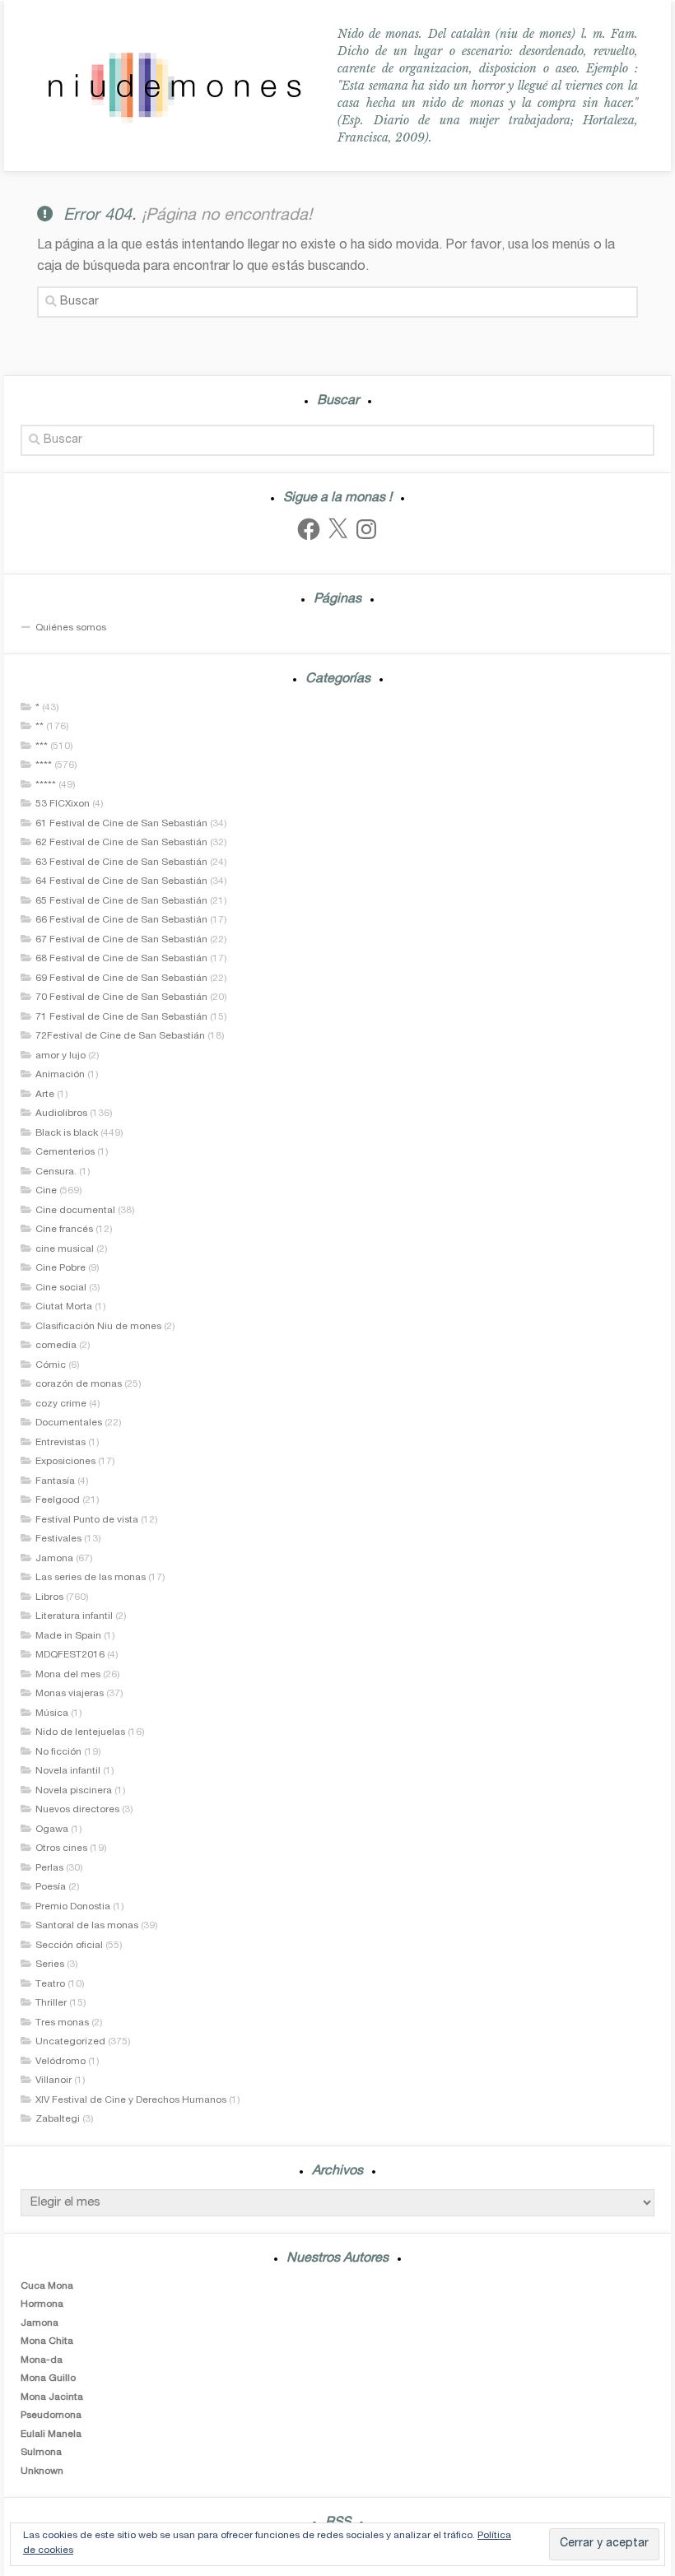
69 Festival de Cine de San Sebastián (121, 979)
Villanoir (54, 2081)
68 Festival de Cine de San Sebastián (121, 959)
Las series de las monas (91, 1578)
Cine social (61, 1288)
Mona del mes (68, 1675)
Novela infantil (68, 1771)
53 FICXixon (63, 804)
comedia (56, 1346)
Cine (46, 1191)
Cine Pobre (61, 1268)
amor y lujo (61, 1056)
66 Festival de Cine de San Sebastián (121, 920)
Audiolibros (61, 1114)
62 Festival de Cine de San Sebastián (121, 843)
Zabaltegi (58, 2119)
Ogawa (52, 1830)
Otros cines (61, 1848)
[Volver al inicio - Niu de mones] (174, 86)
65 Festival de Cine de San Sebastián (121, 901)
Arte (45, 1095)
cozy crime (61, 1404)
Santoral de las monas (87, 1926)
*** (42, 746)
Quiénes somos (71, 628)
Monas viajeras (70, 1694)
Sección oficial (69, 1946)
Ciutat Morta (64, 1307)
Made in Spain (68, 1636)
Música (52, 1713)
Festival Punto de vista (87, 1520)
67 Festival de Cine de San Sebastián (121, 940)
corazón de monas (79, 1384)
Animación (60, 1075)
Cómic (51, 1365)
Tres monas (62, 2023)
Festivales (58, 1539)
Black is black (67, 1133)
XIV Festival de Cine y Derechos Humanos (131, 2100)
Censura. (56, 1172)
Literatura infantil (74, 1616)
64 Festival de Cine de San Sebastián (121, 881)
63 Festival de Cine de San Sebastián (121, 863)
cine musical (65, 1249)
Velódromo (61, 2062)
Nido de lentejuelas (80, 1732)
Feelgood (58, 1500)
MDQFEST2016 (70, 1655)
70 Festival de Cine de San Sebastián (121, 997)
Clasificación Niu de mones (98, 1327)
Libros (49, 1597)
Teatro (50, 1984)
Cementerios (65, 1152)
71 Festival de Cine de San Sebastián (121, 1017)
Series (50, 1965)
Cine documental (75, 1211)
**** (44, 765)
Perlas (49, 1868)
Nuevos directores (77, 1810)
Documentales (69, 1423)
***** (46, 785)
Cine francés (64, 1230)
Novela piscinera (74, 1791)
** (40, 727)
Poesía (51, 1887)
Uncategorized (70, 2042)
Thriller (51, 2003)
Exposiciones (65, 1462)
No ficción (58, 1752)
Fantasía (55, 1481)
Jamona (54, 1559)
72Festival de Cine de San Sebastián (120, 1036)
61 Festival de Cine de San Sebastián (121, 824)
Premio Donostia (73, 1907)
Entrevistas (61, 1443)
